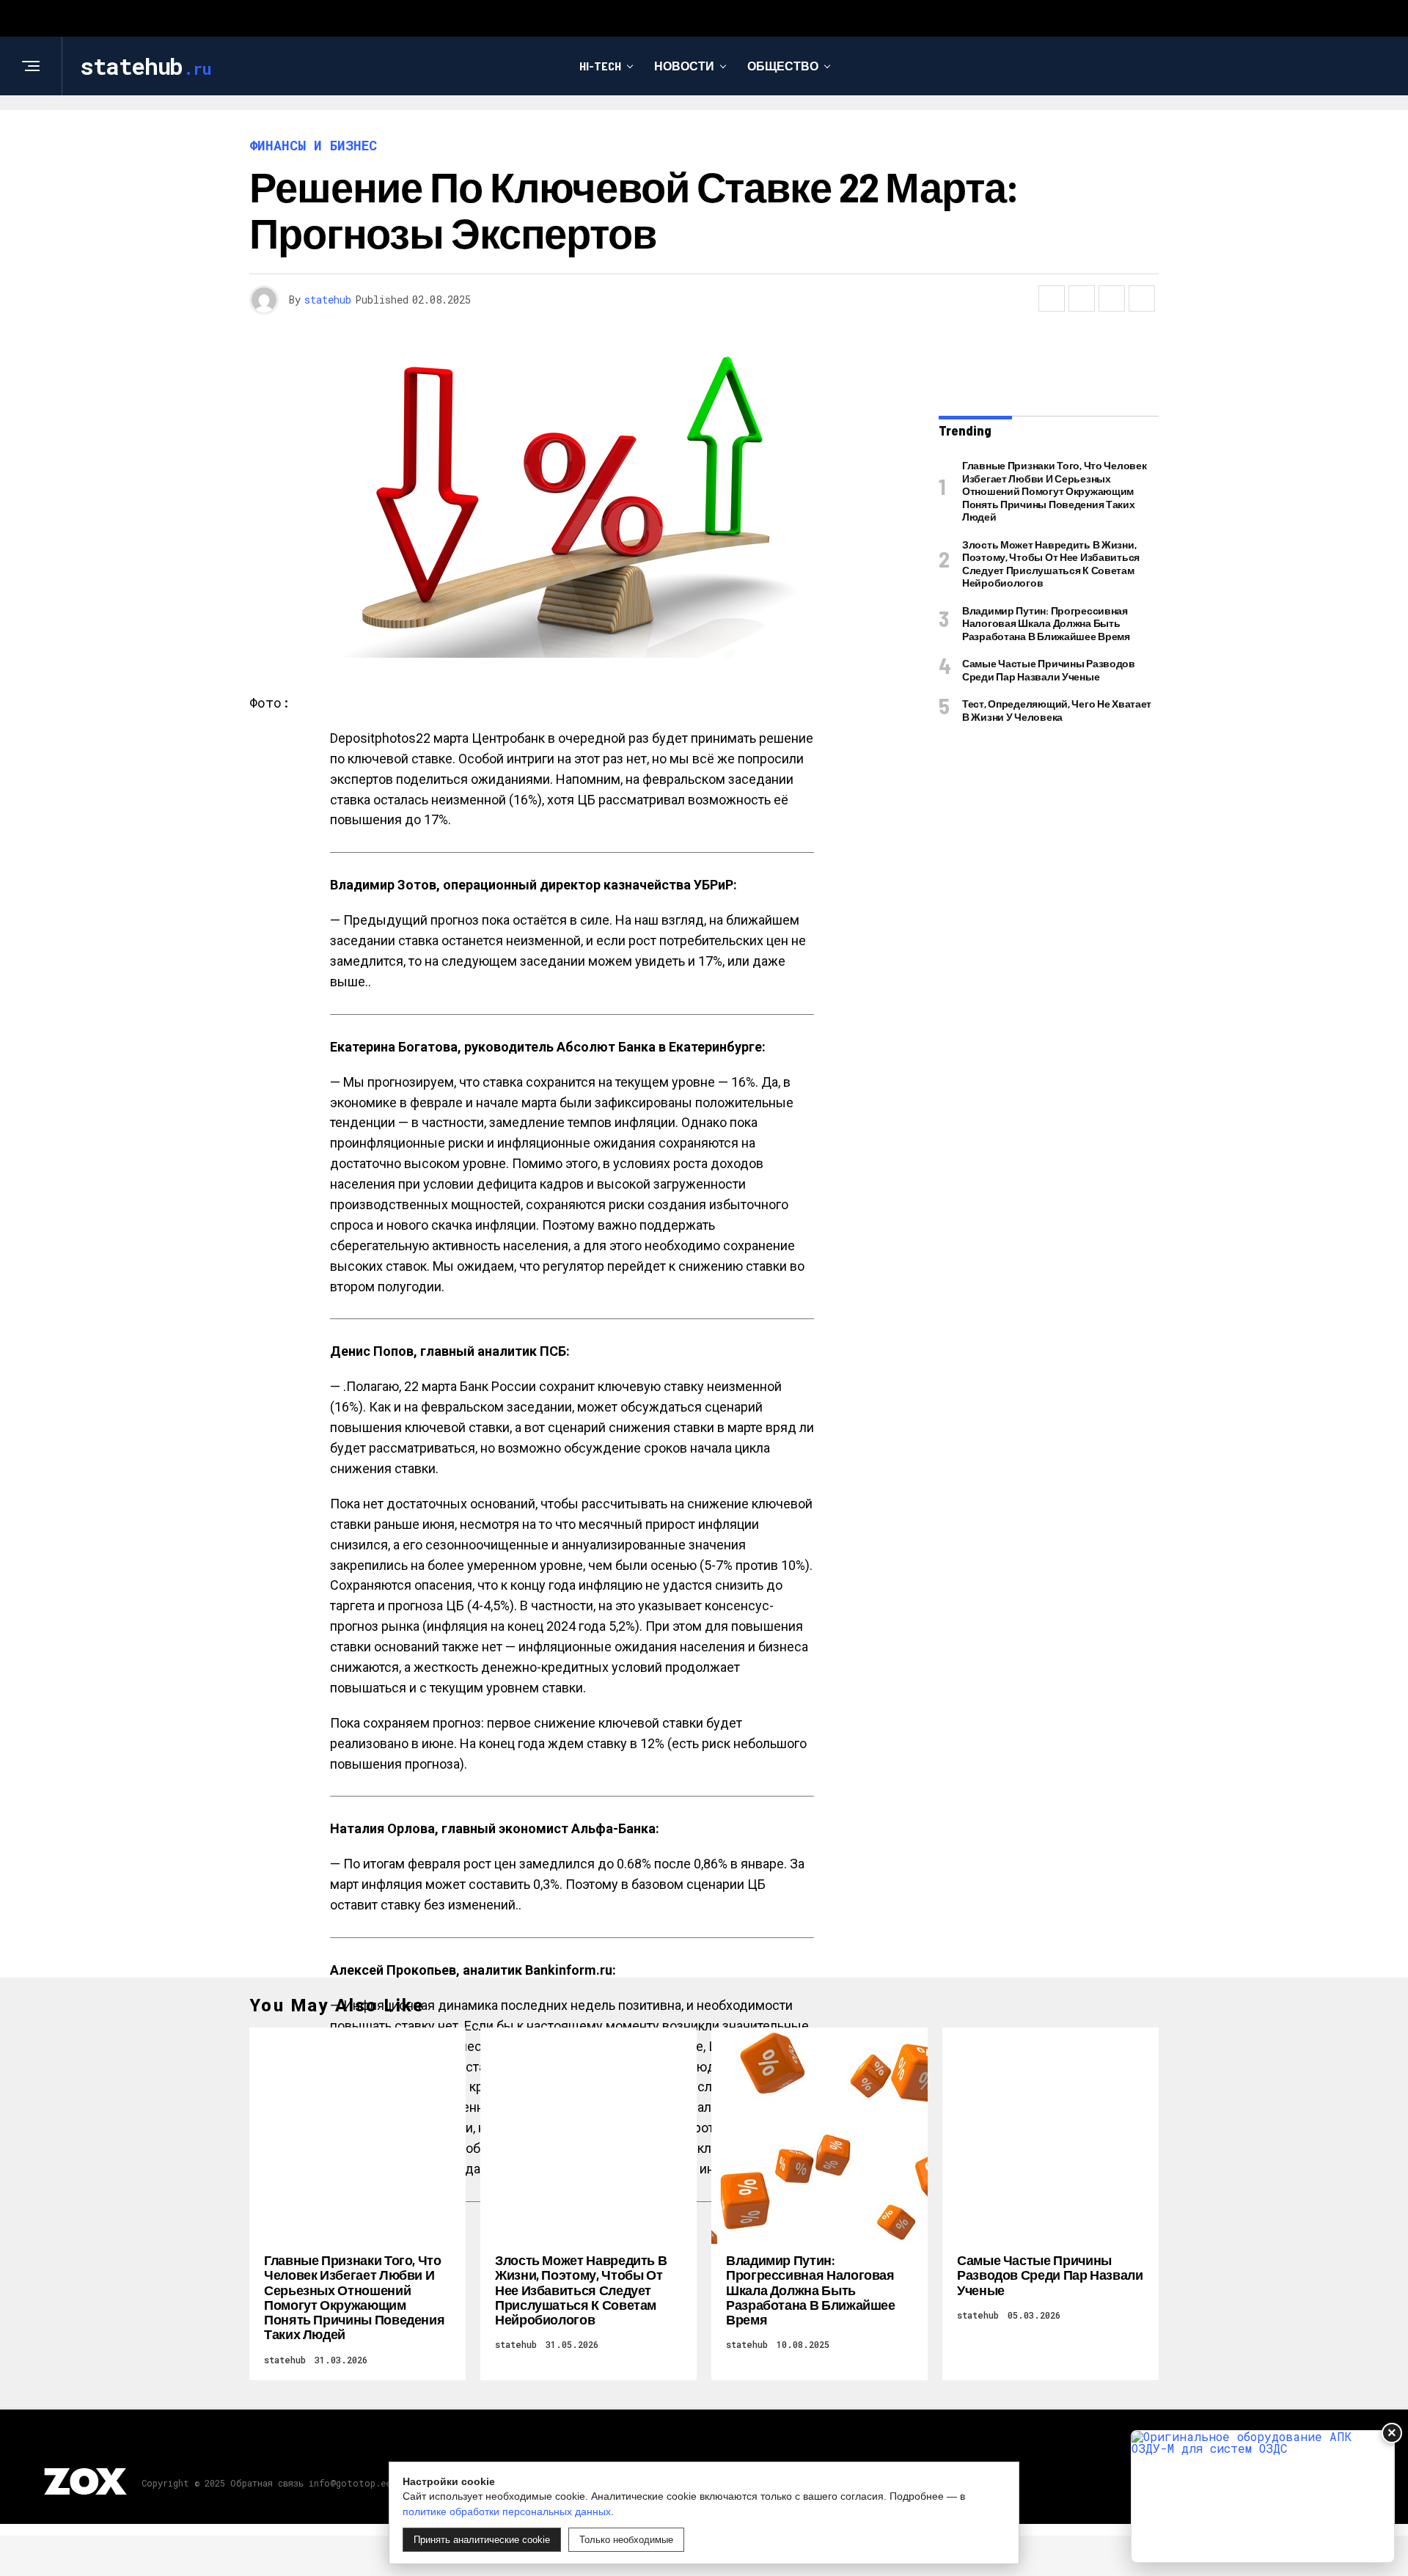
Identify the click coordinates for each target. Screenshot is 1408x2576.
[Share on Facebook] (1052, 298)
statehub (328, 300)
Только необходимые (626, 2540)
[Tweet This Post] (1082, 298)
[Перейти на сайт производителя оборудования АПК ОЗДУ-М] (1263, 2496)
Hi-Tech (600, 66)
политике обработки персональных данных (507, 2511)
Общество (783, 66)
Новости (684, 66)
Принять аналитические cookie (482, 2540)
